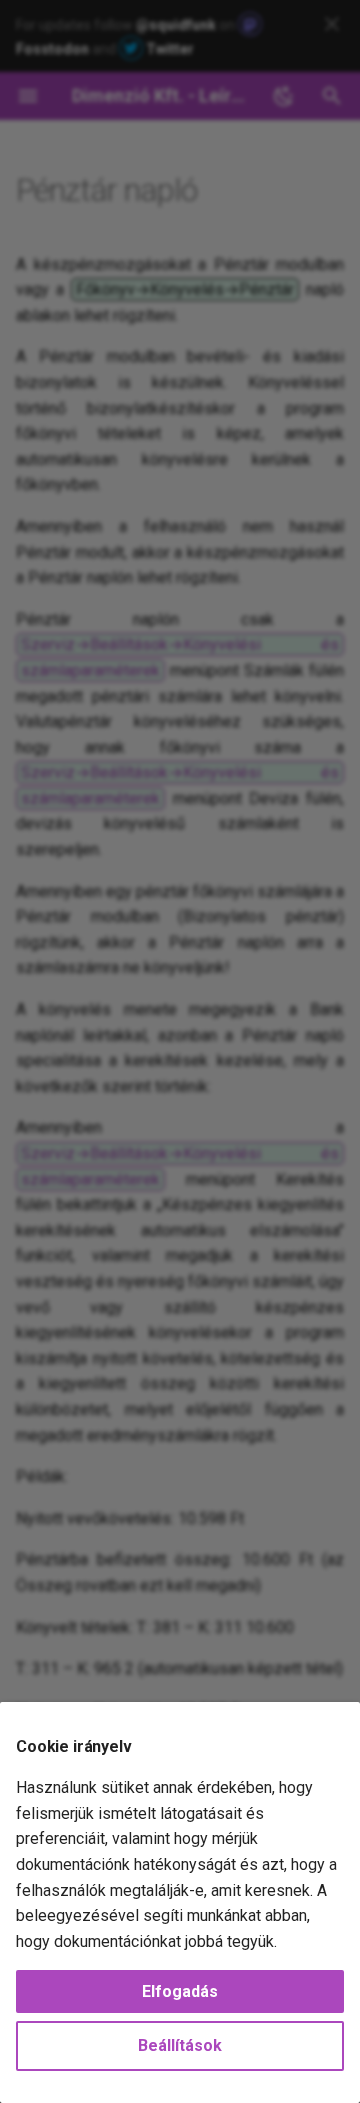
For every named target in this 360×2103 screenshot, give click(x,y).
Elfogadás (180, 1991)
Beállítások (180, 2045)
